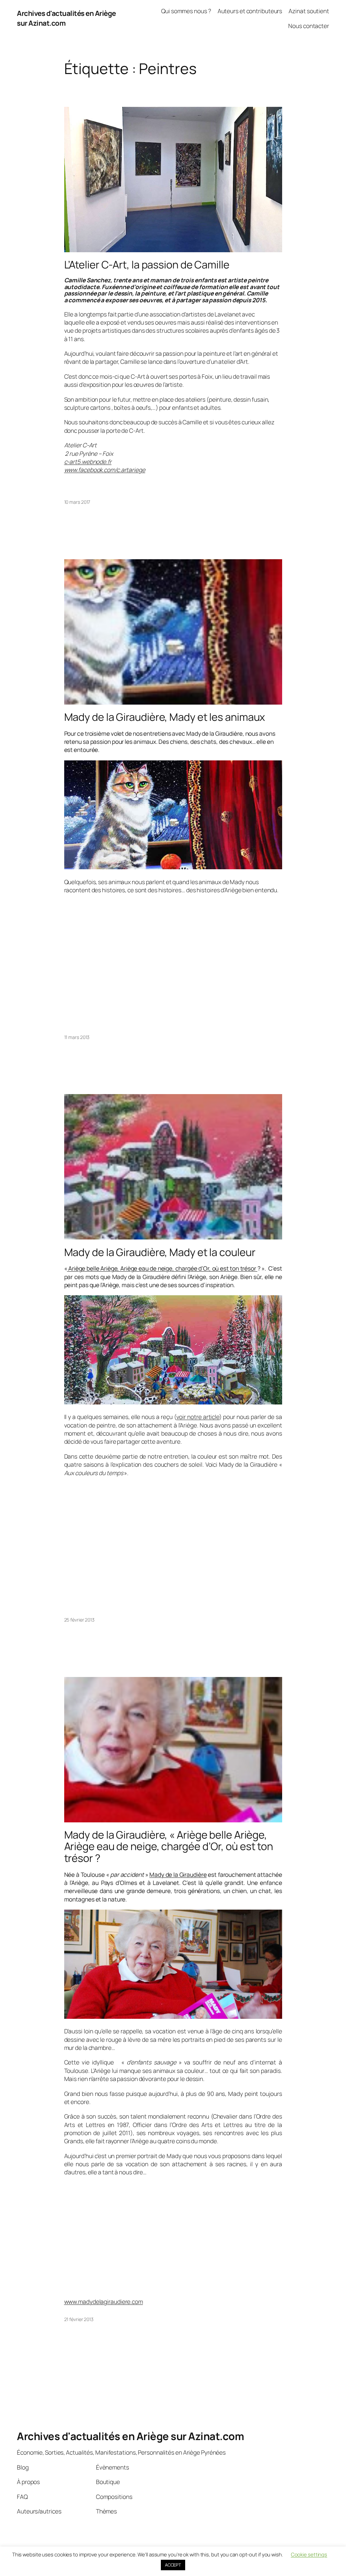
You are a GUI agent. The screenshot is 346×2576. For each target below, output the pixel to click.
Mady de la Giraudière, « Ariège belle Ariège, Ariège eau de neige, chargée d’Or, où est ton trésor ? (169, 1846)
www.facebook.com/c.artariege (105, 470)
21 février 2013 (79, 2319)
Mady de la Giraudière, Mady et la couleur (160, 1252)
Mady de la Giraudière (178, 1874)
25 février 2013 (80, 1620)
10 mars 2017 (77, 502)
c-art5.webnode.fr (88, 462)
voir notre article (198, 1417)
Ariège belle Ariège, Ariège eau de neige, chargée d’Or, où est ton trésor (162, 1268)
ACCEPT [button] (173, 2565)
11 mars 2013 (77, 1037)
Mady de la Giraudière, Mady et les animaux (165, 717)
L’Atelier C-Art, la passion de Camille (147, 265)
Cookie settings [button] (309, 2555)
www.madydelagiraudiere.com (104, 2301)
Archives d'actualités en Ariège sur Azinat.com (130, 2436)
